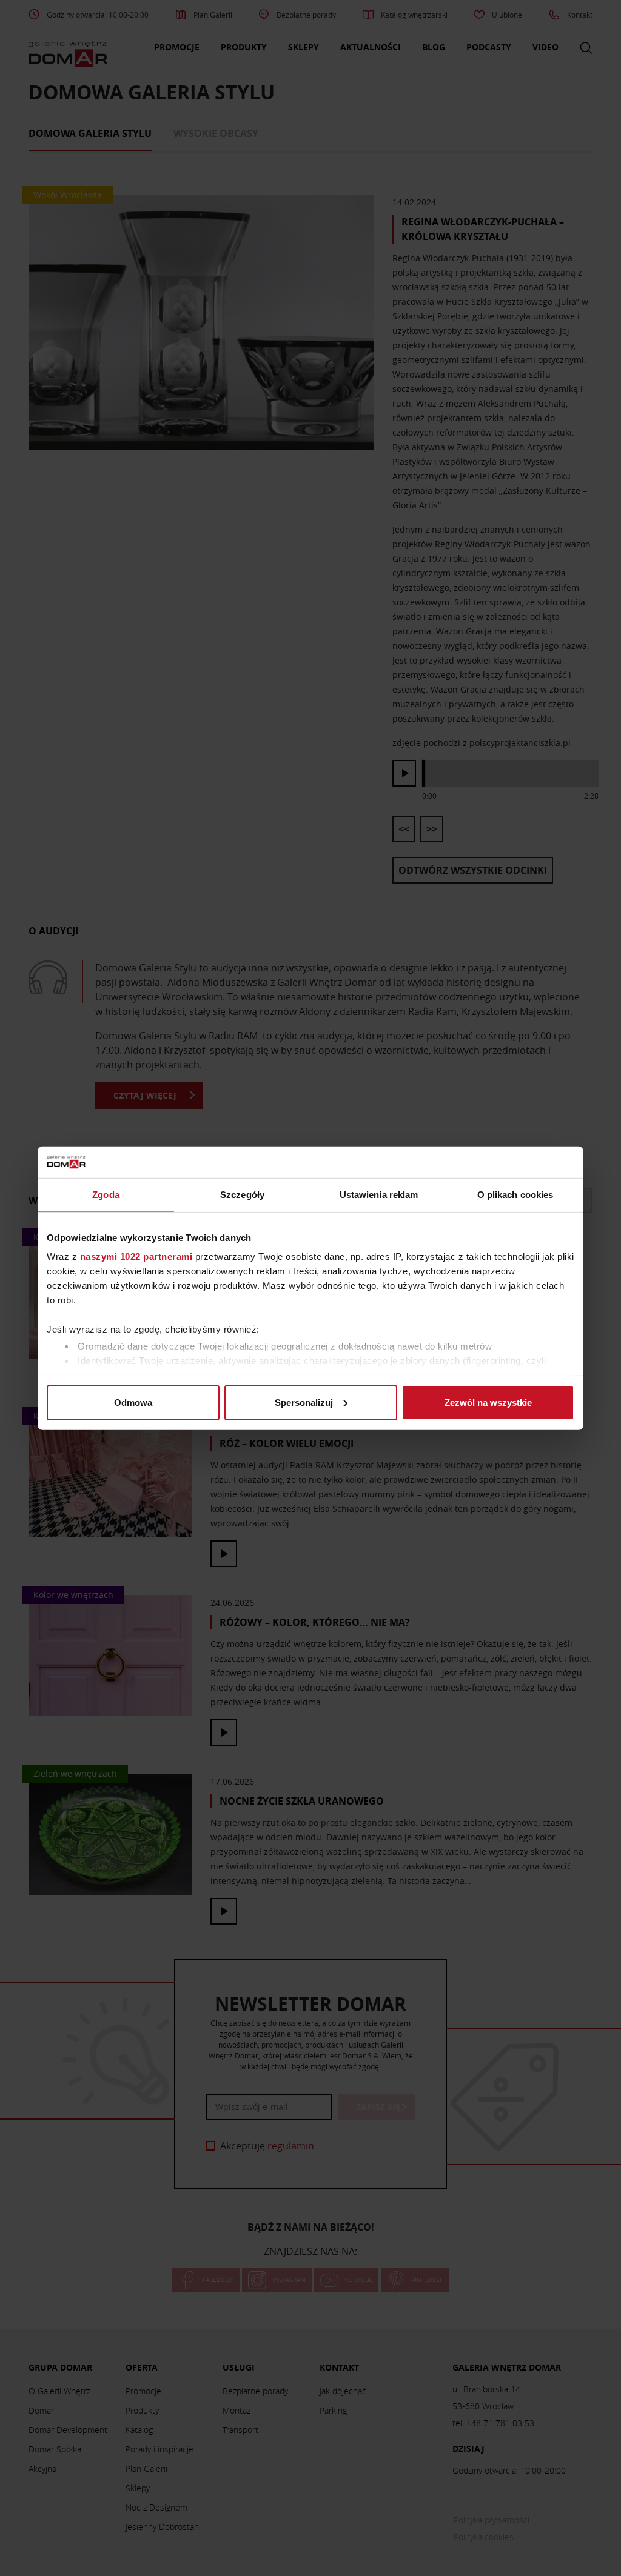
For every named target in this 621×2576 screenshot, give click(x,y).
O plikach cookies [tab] (515, 1195)
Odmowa (133, 1403)
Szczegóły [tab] (242, 1195)
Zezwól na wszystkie (488, 1403)
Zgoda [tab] (106, 1195)
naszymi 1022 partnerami (136, 1256)
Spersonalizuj (304, 1403)
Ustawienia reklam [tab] (379, 1195)
